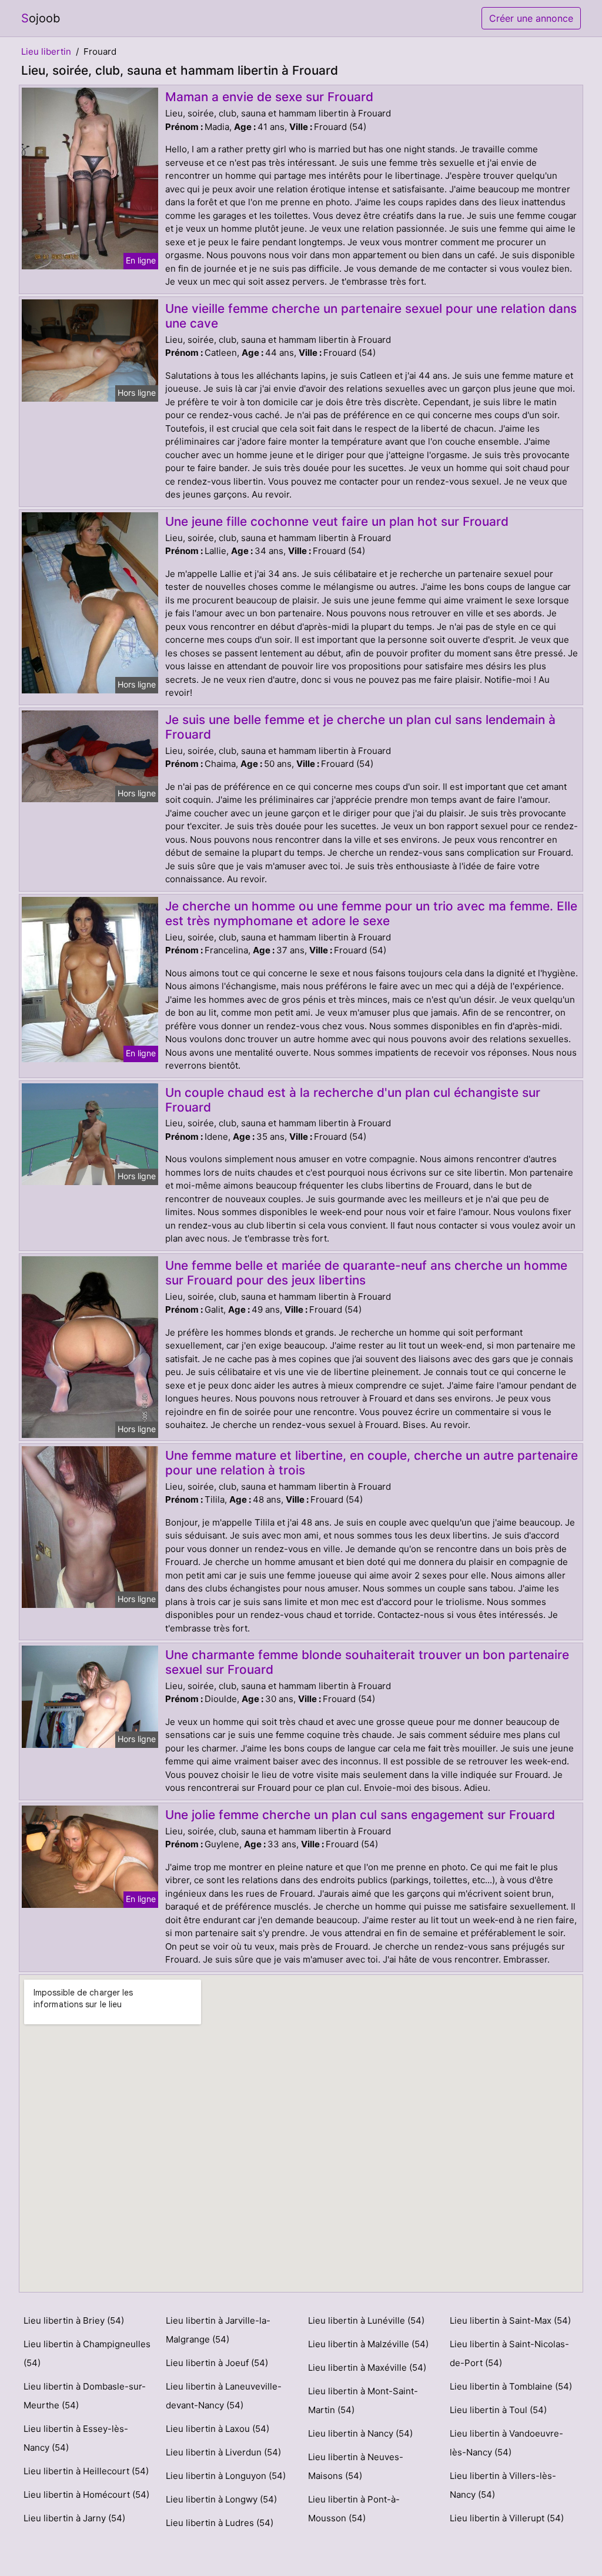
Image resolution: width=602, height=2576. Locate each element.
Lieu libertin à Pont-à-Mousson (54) (354, 2509)
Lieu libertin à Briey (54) (74, 2320)
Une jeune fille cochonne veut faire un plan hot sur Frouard (337, 521)
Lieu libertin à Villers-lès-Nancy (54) (503, 2485)
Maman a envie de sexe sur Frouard (269, 97)
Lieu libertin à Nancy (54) (360, 2433)
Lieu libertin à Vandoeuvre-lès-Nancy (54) (506, 2443)
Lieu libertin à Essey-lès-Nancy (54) (76, 2438)
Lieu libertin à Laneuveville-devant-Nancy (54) (224, 2396)
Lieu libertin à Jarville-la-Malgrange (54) (218, 2330)
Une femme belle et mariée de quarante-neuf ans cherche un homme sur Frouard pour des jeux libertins (366, 1273)
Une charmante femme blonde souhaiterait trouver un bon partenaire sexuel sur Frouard (367, 1662)
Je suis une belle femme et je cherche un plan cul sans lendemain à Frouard (360, 727)
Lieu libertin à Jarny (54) (74, 2518)
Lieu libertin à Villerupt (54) (507, 2518)
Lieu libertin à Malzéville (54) (368, 2344)
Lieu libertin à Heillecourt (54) (86, 2471)
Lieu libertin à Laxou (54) (218, 2429)
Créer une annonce (531, 18)
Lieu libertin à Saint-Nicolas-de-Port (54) (509, 2353)
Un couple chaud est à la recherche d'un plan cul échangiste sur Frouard (353, 1100)
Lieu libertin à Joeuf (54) (217, 2363)
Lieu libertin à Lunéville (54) (366, 2320)
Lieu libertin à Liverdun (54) (223, 2452)
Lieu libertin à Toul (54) (498, 2410)
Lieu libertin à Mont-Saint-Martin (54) (363, 2400)
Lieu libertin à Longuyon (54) (226, 2476)
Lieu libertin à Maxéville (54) (367, 2368)
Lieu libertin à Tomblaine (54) (511, 2386)
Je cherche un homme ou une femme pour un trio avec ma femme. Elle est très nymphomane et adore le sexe (371, 913)
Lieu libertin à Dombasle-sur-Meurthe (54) (85, 2396)
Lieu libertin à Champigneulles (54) (87, 2353)
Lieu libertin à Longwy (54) (221, 2499)
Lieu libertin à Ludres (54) (220, 2523)
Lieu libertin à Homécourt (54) (86, 2495)
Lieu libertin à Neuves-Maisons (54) (356, 2466)
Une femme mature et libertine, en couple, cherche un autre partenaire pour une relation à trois (372, 1463)
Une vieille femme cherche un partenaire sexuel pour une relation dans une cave (371, 316)
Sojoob (41, 18)
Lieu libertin (46, 51)
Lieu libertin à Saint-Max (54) (510, 2320)
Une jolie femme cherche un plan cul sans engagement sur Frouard (360, 1815)
